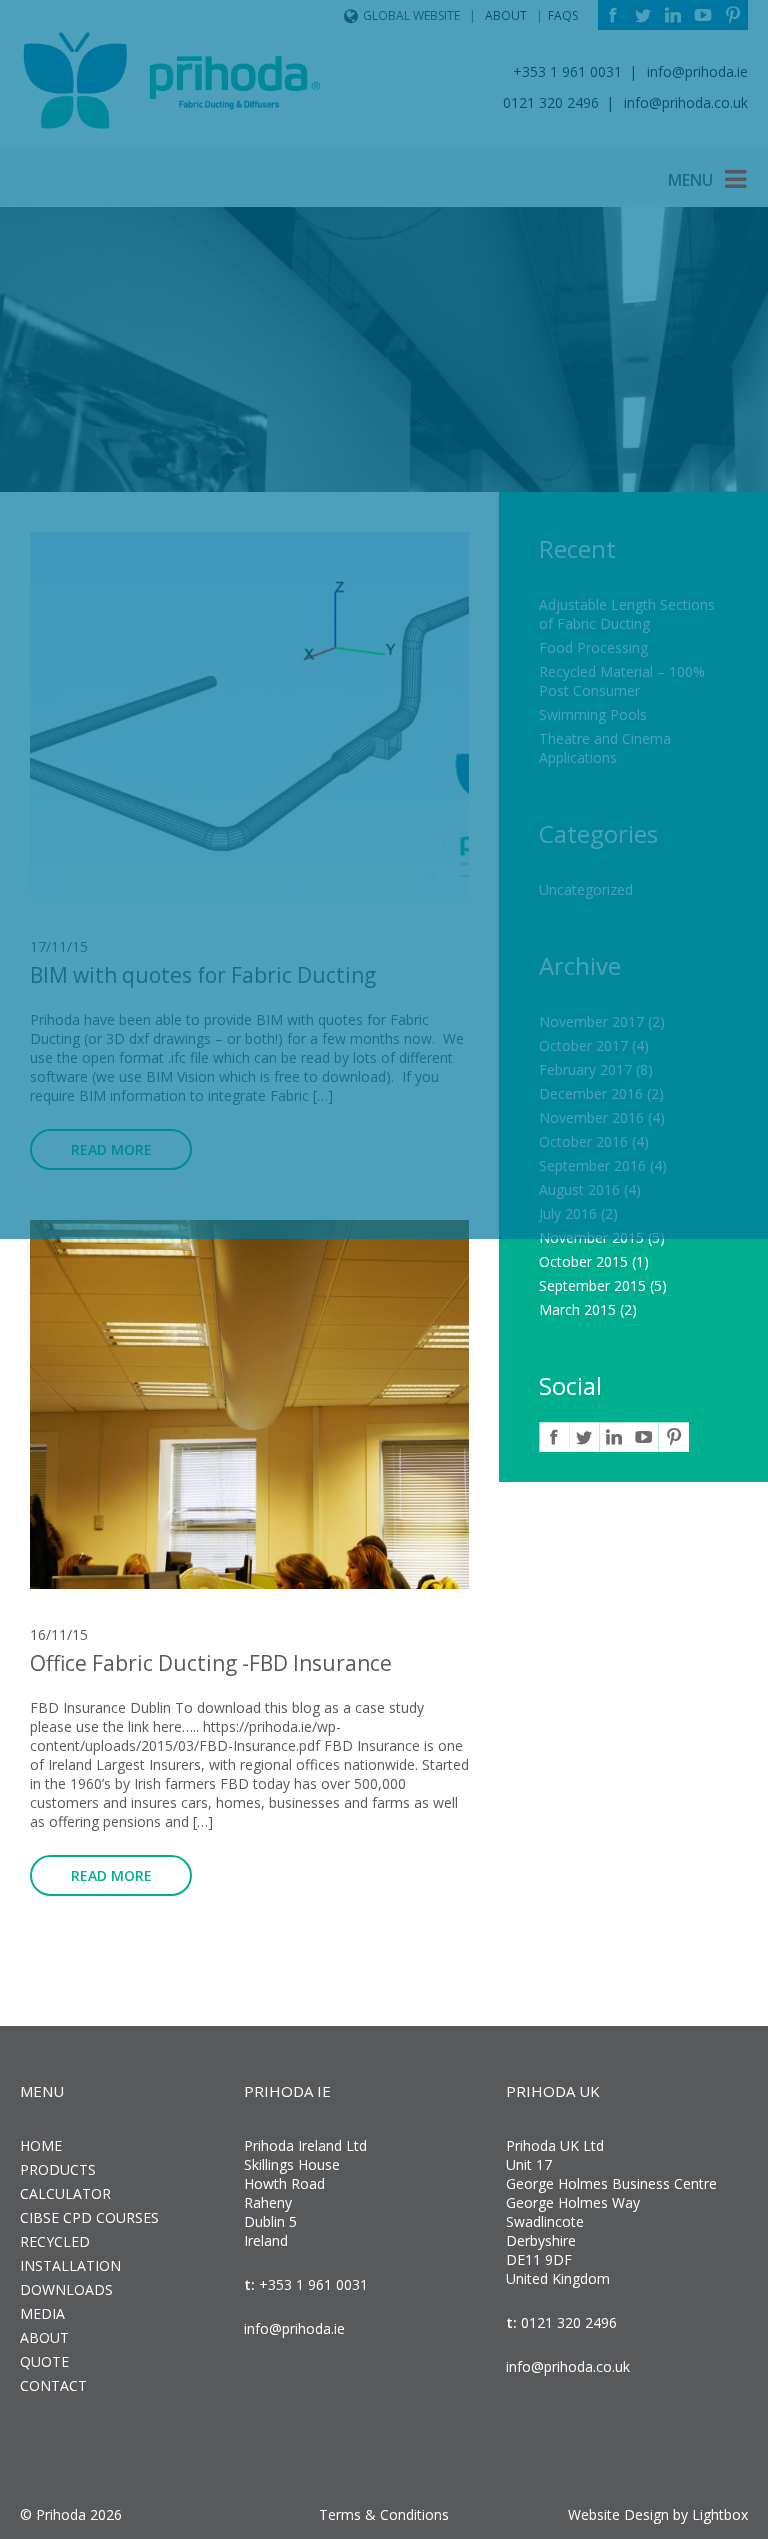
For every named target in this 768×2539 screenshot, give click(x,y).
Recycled (55, 2241)
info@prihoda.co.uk (568, 2366)
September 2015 (592, 1285)
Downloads (66, 2289)
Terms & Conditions (384, 2514)
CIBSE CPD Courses (89, 2217)
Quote (44, 2361)
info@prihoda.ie (294, 2328)
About (44, 2337)
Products (58, 2169)
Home (41, 2145)
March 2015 (577, 1309)
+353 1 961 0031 (311, 2284)
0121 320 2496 (567, 2322)
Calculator (65, 2193)
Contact (53, 2385)
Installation (70, 2265)
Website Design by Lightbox (658, 2514)
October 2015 (583, 1261)
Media (42, 2313)
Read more (111, 1875)
